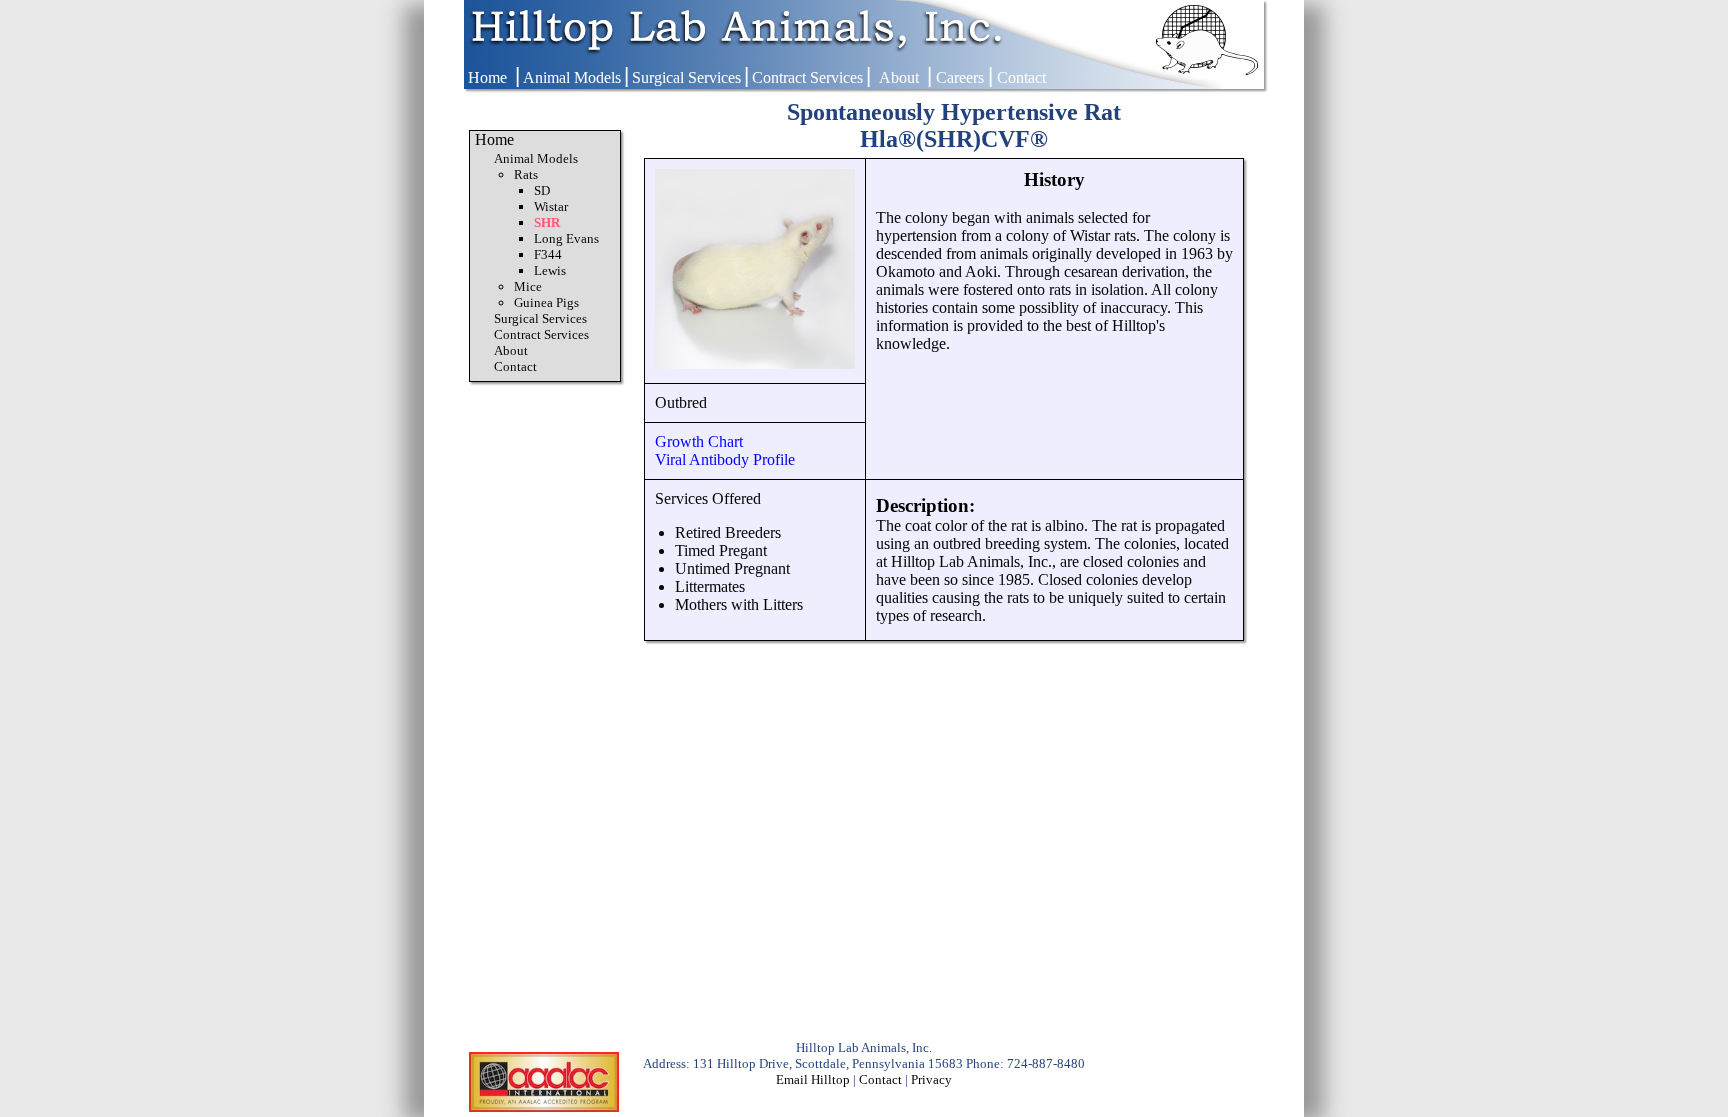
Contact (1021, 77)
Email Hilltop (813, 1079)
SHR (547, 222)
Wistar (551, 206)
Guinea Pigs (546, 302)
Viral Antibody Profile (725, 459)
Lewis (550, 270)
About (899, 77)
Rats (526, 174)
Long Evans (566, 238)
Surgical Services (686, 77)
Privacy (931, 1079)
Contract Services (807, 77)
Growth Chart (699, 441)
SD (542, 190)
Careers (960, 77)
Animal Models (572, 77)
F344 (548, 254)
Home (487, 77)
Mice (528, 286)
